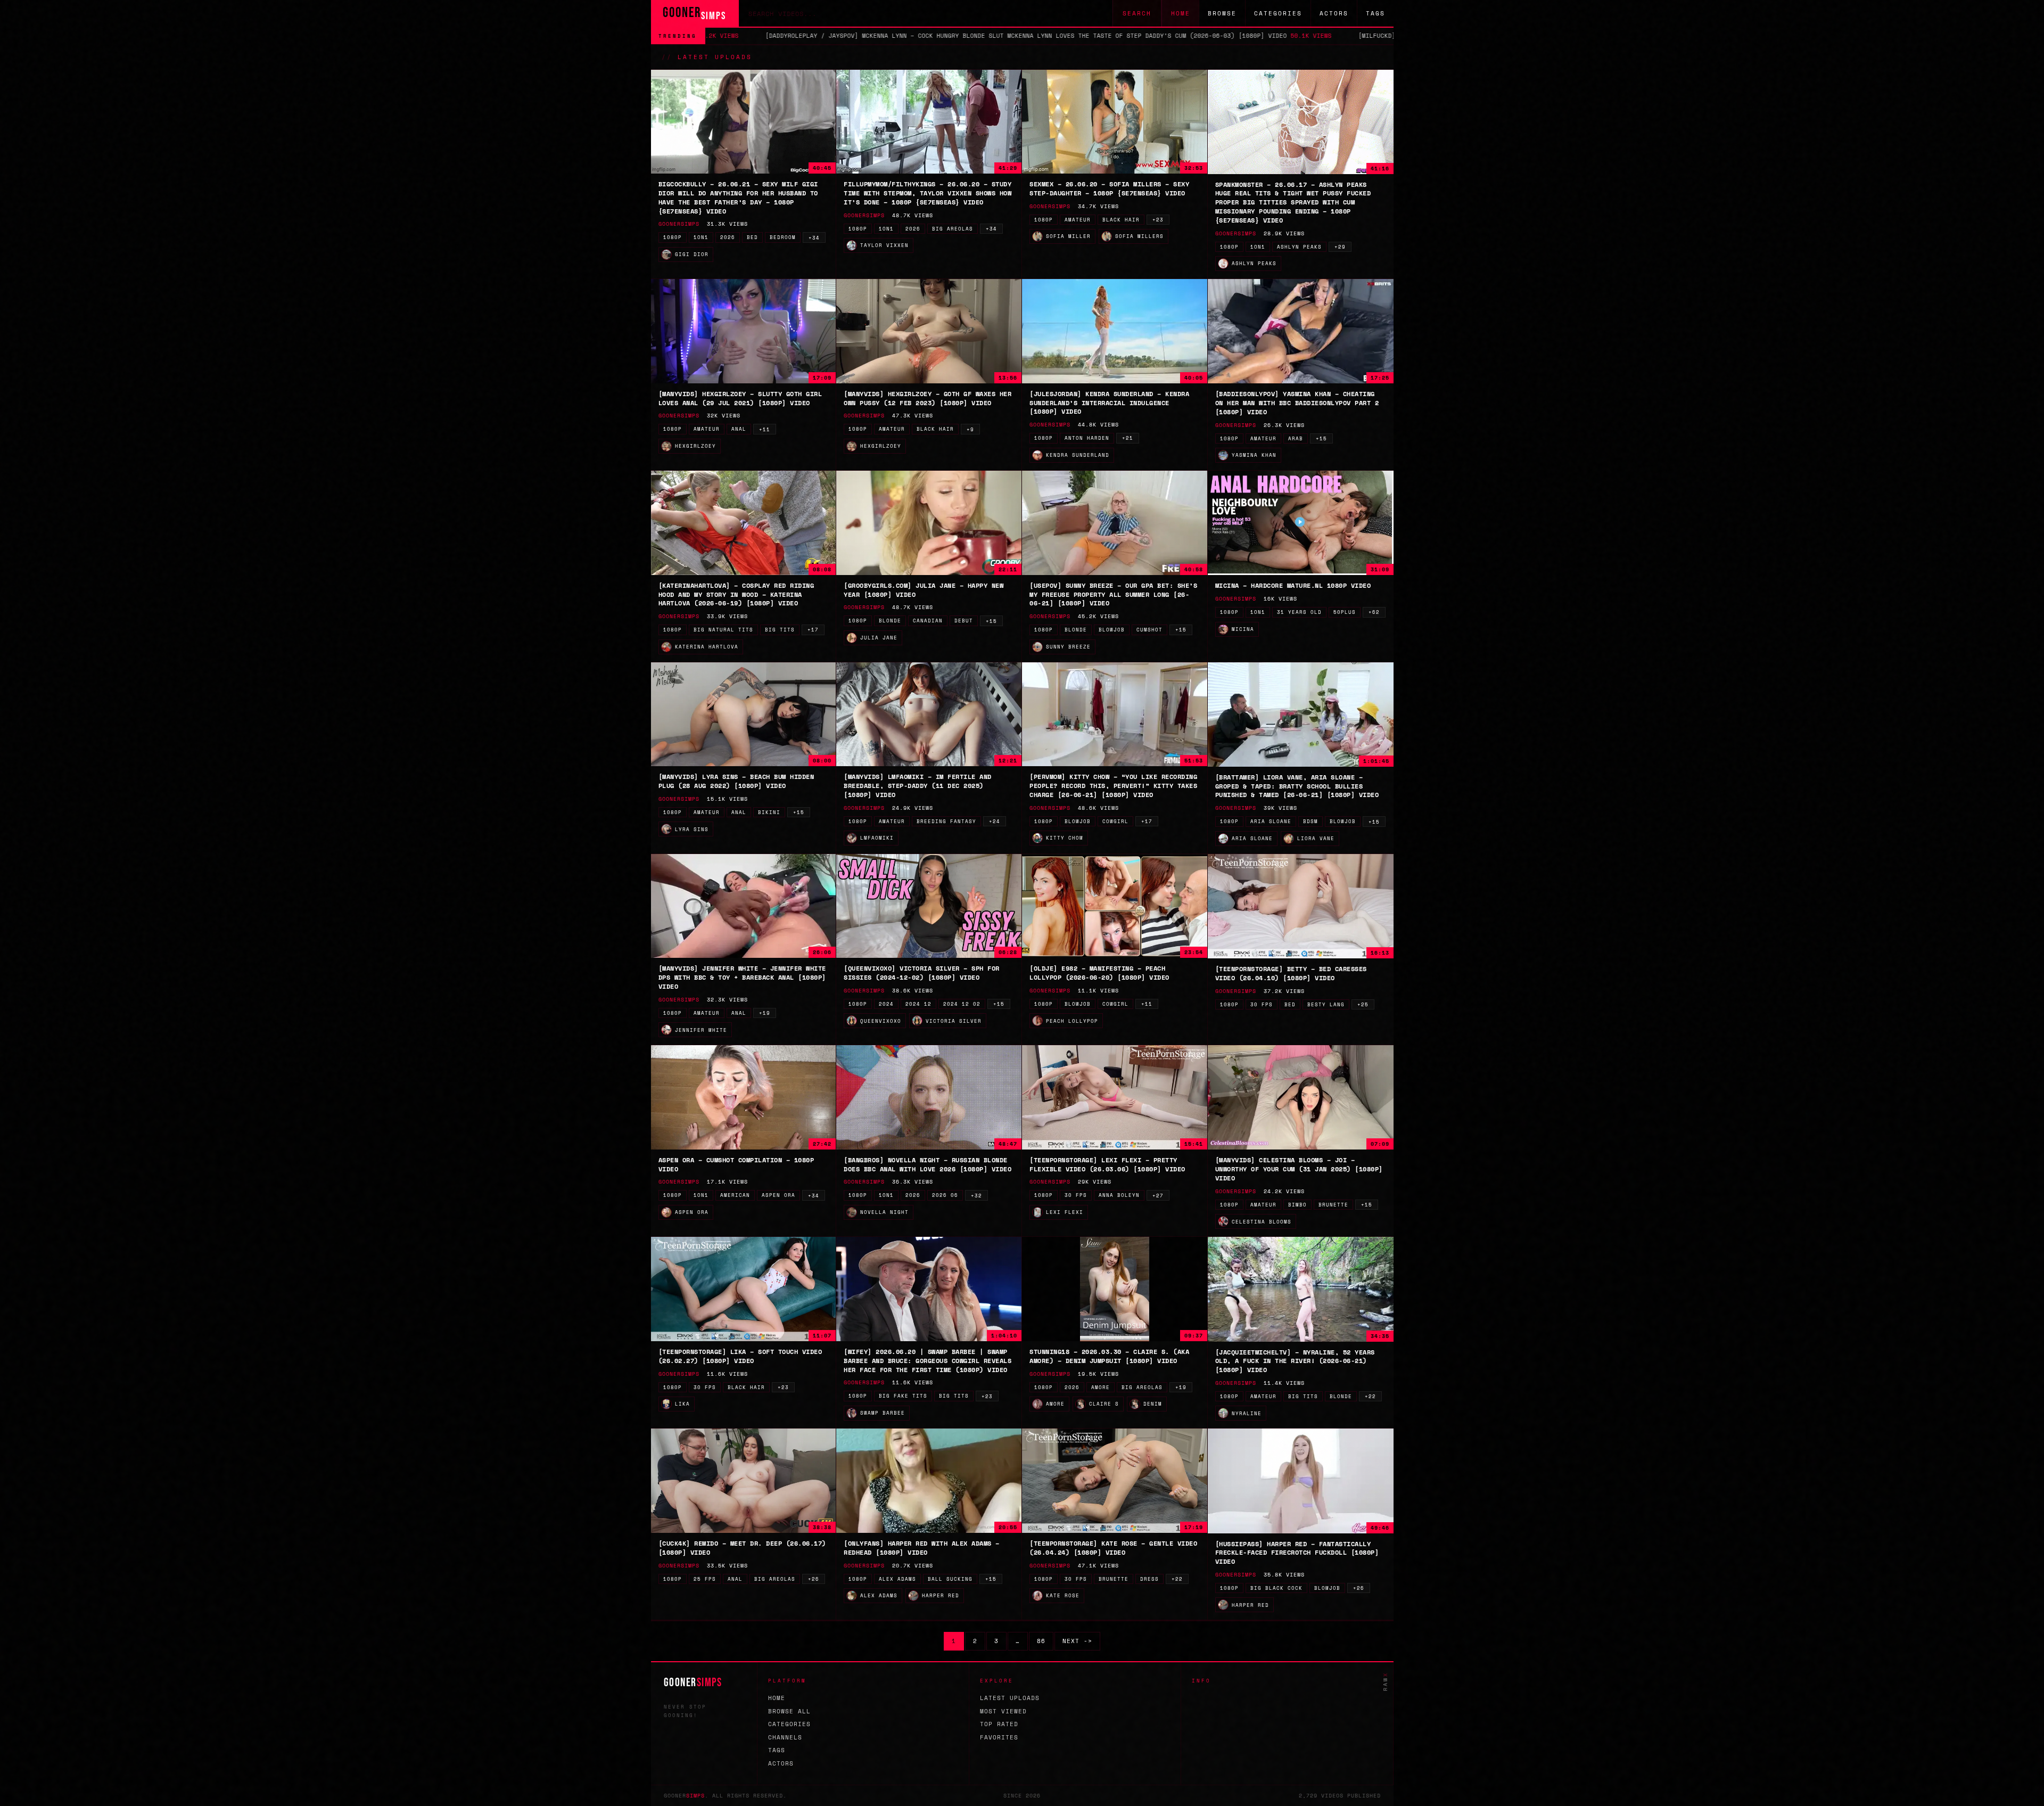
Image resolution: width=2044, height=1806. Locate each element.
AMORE (1101, 1387)
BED (752, 237)
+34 (814, 238)
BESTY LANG (1326, 1004)
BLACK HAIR (1121, 220)
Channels (785, 1737)
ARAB (1296, 438)
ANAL (739, 429)
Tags (1375, 13)
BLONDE (890, 621)
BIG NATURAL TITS (723, 630)
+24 (995, 821)
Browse (1222, 13)
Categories (1278, 13)
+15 (1321, 438)
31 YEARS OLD (1299, 612)
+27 (1158, 1196)
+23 (1158, 220)
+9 (970, 429)
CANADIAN (928, 621)
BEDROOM (783, 237)
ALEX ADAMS (897, 1579)
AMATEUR (1078, 220)
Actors (1334, 13)
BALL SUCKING (950, 1579)
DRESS (1149, 1579)
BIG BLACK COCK (1276, 1588)
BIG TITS (780, 630)
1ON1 (701, 237)
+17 (813, 630)
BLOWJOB (1112, 630)
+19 (765, 1013)
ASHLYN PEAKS (1299, 247)
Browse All (789, 1711)
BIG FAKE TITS (903, 1396)
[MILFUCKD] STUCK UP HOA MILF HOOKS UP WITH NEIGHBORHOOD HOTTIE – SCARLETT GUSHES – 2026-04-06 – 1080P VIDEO (1358, 36)
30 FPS (1262, 1004)
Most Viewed (1003, 1711)
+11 (765, 429)
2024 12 (918, 1004)
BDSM (1311, 821)
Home (1181, 13)
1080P (673, 237)
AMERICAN (735, 1195)
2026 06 (945, 1195)
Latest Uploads (1010, 1698)
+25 (1363, 1004)
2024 (886, 1004)
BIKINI (769, 812)
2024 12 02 (962, 1004)
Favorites (999, 1737)
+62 (1374, 612)
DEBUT (964, 621)
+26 (814, 1579)
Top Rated (999, 1724)
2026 (728, 237)
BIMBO (1297, 1205)
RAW (1385, 1681)
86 (1041, 1641)
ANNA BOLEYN (1119, 1195)
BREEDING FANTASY (946, 821)
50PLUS (1345, 612)
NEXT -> (1077, 1641)
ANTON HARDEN (1087, 438)
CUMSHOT (1149, 630)
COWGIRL (1115, 821)
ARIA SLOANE (1271, 821)
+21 (1128, 438)
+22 (1370, 1396)
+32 (976, 1196)
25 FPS (705, 1579)
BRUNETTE (1333, 1205)
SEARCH (1137, 13)
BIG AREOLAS (953, 229)
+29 (1340, 247)
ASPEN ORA (778, 1195)
